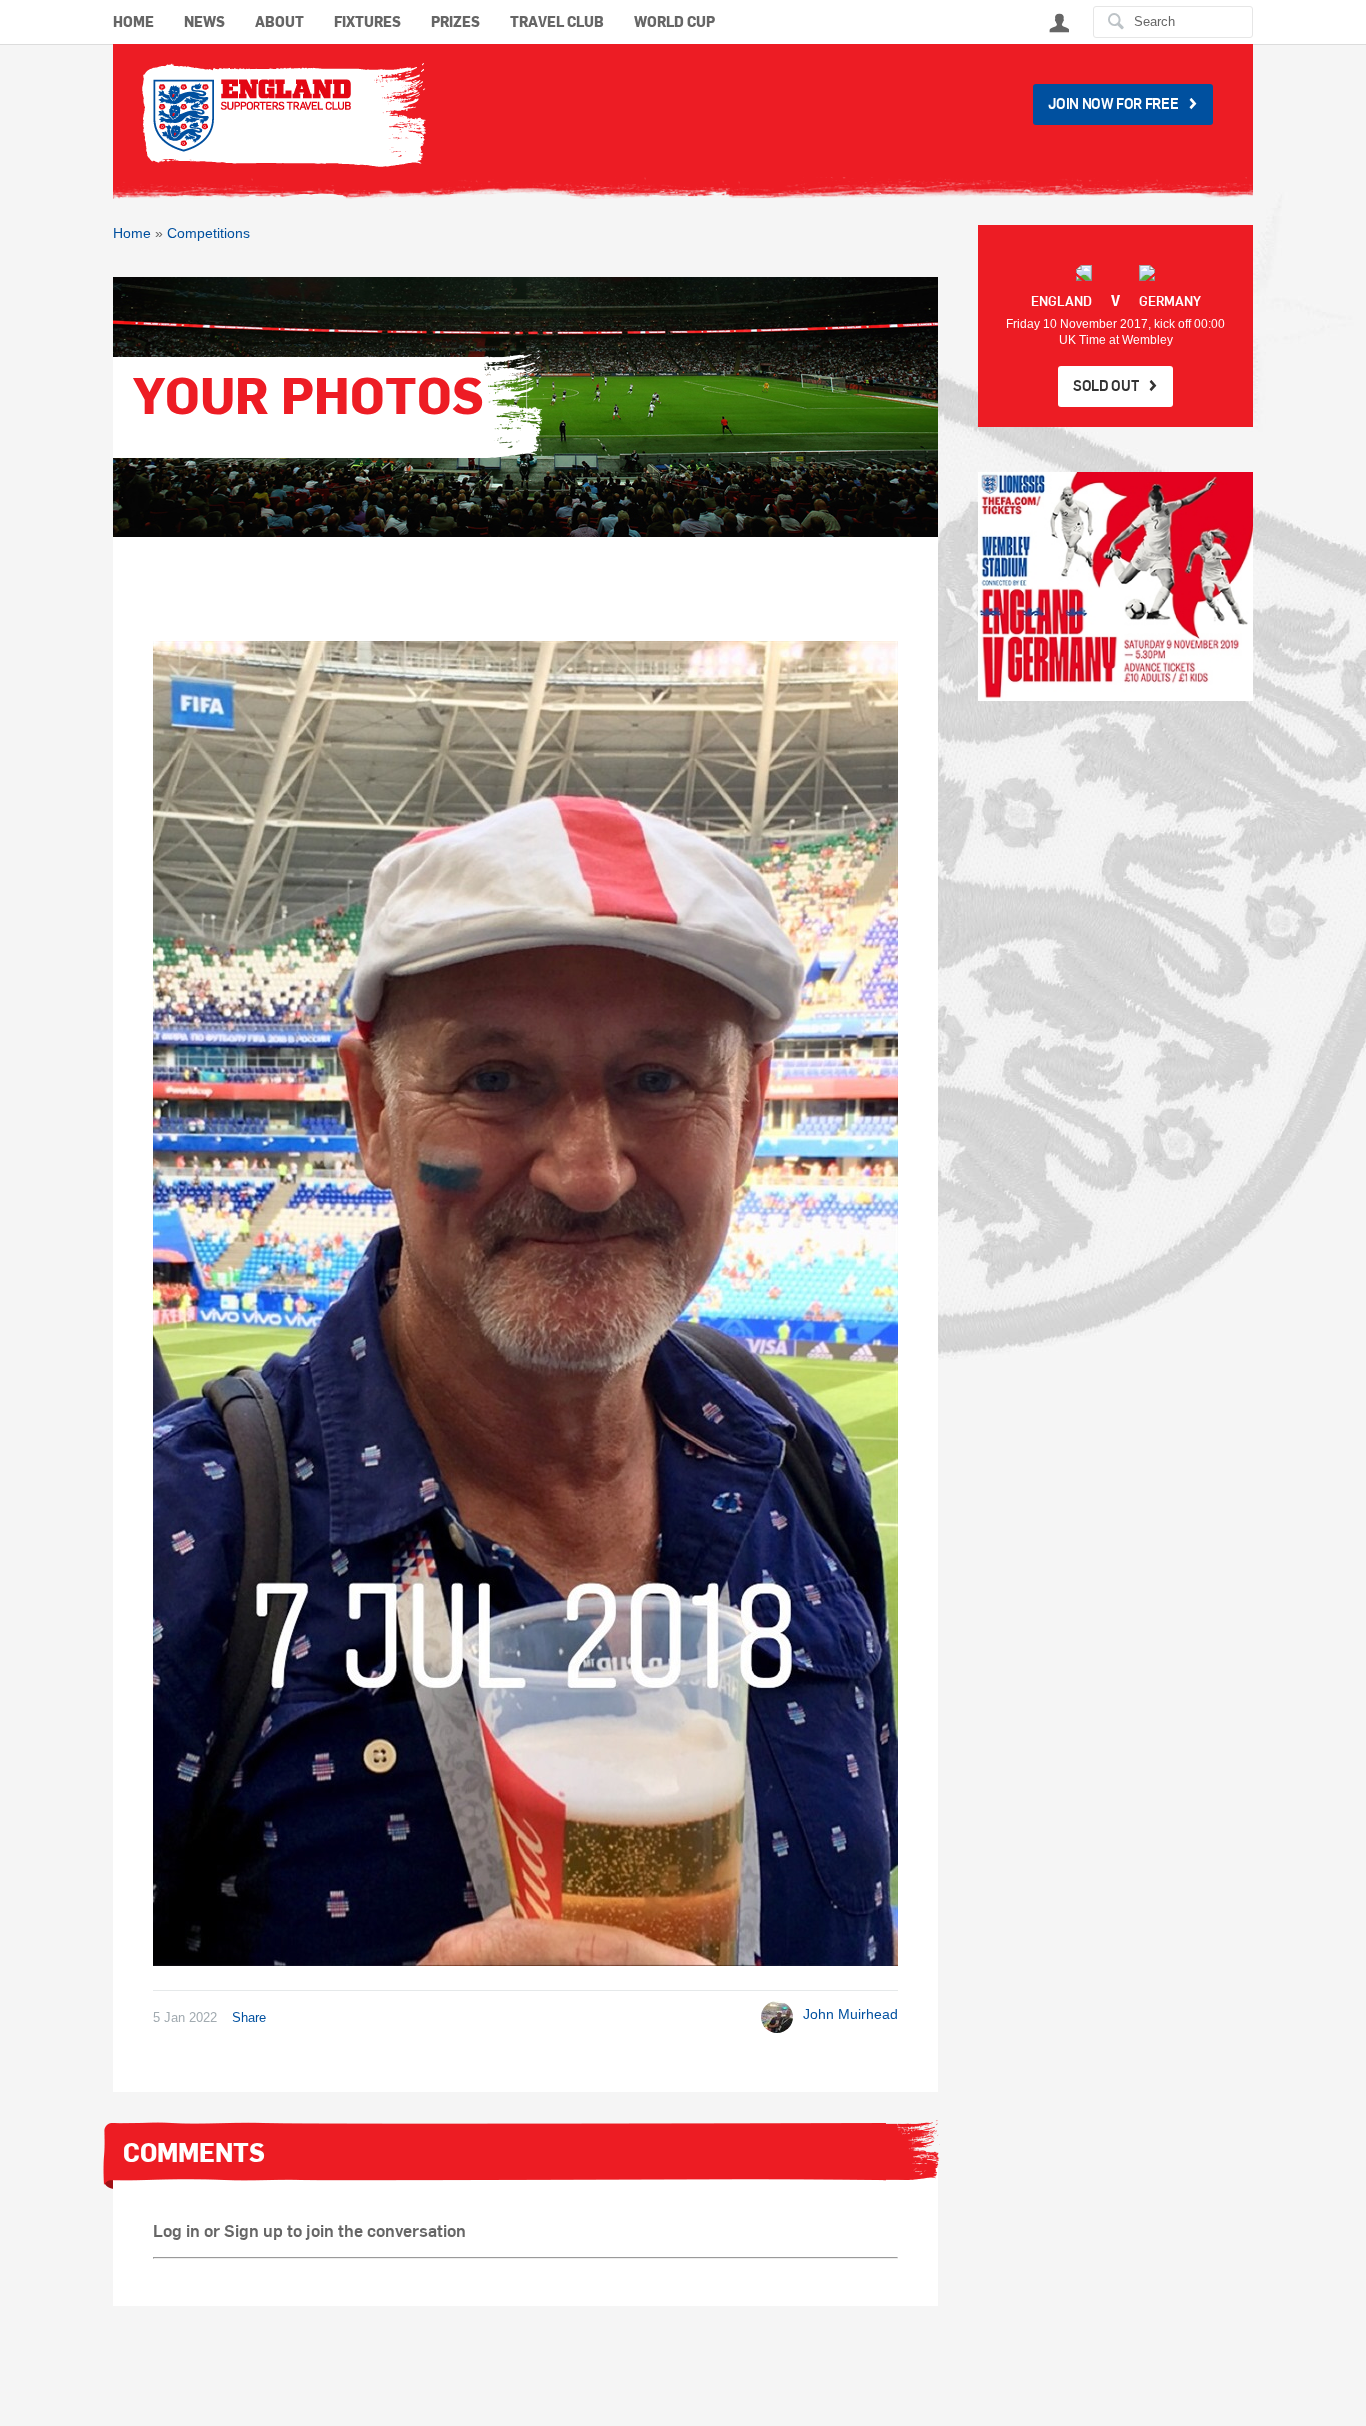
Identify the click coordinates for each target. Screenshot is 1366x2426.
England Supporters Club (282, 114)
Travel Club (557, 22)
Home (133, 22)
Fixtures (367, 22)
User (1059, 23)
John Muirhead (850, 2014)
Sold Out (1105, 385)
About (279, 22)
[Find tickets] (1115, 586)
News (204, 22)
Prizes (455, 22)
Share (249, 2018)
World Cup (674, 22)
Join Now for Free (1113, 103)
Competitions (208, 233)
